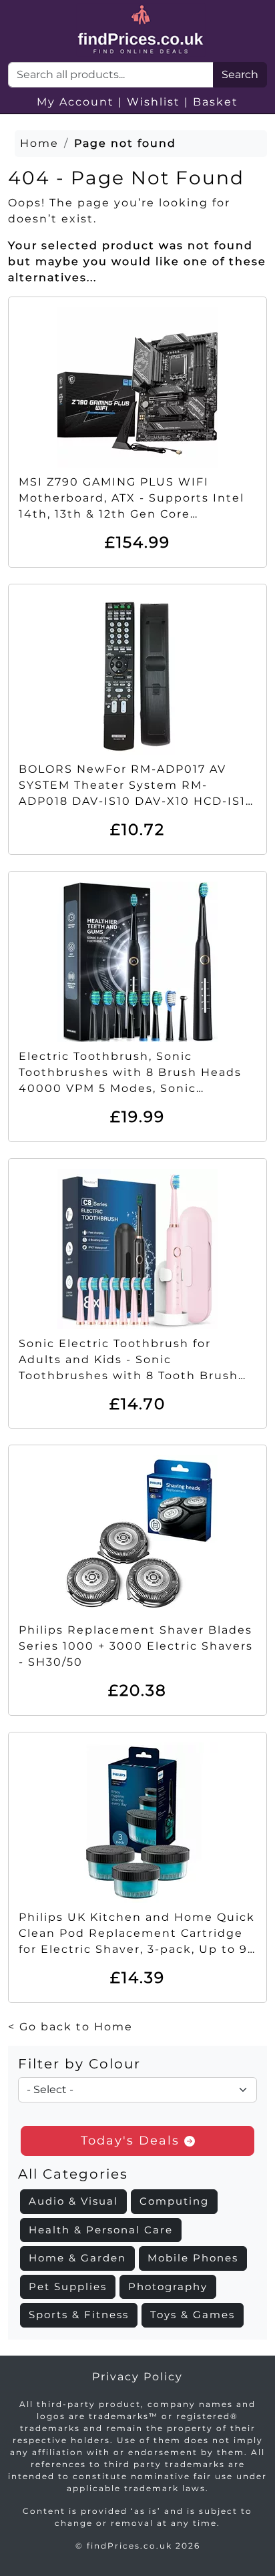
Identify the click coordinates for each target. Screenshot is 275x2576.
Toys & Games (193, 2315)
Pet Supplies (68, 2286)
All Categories (73, 2174)
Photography (168, 2286)
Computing (174, 2201)
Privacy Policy (137, 2377)
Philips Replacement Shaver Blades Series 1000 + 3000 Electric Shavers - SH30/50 (136, 1646)
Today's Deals (132, 2141)
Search (240, 74)
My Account (75, 102)
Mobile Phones (193, 2258)
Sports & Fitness (79, 2315)
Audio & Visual (73, 2201)
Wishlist (154, 102)
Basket (216, 102)
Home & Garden (77, 2258)
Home (39, 143)
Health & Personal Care (101, 2230)
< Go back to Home (70, 2027)
